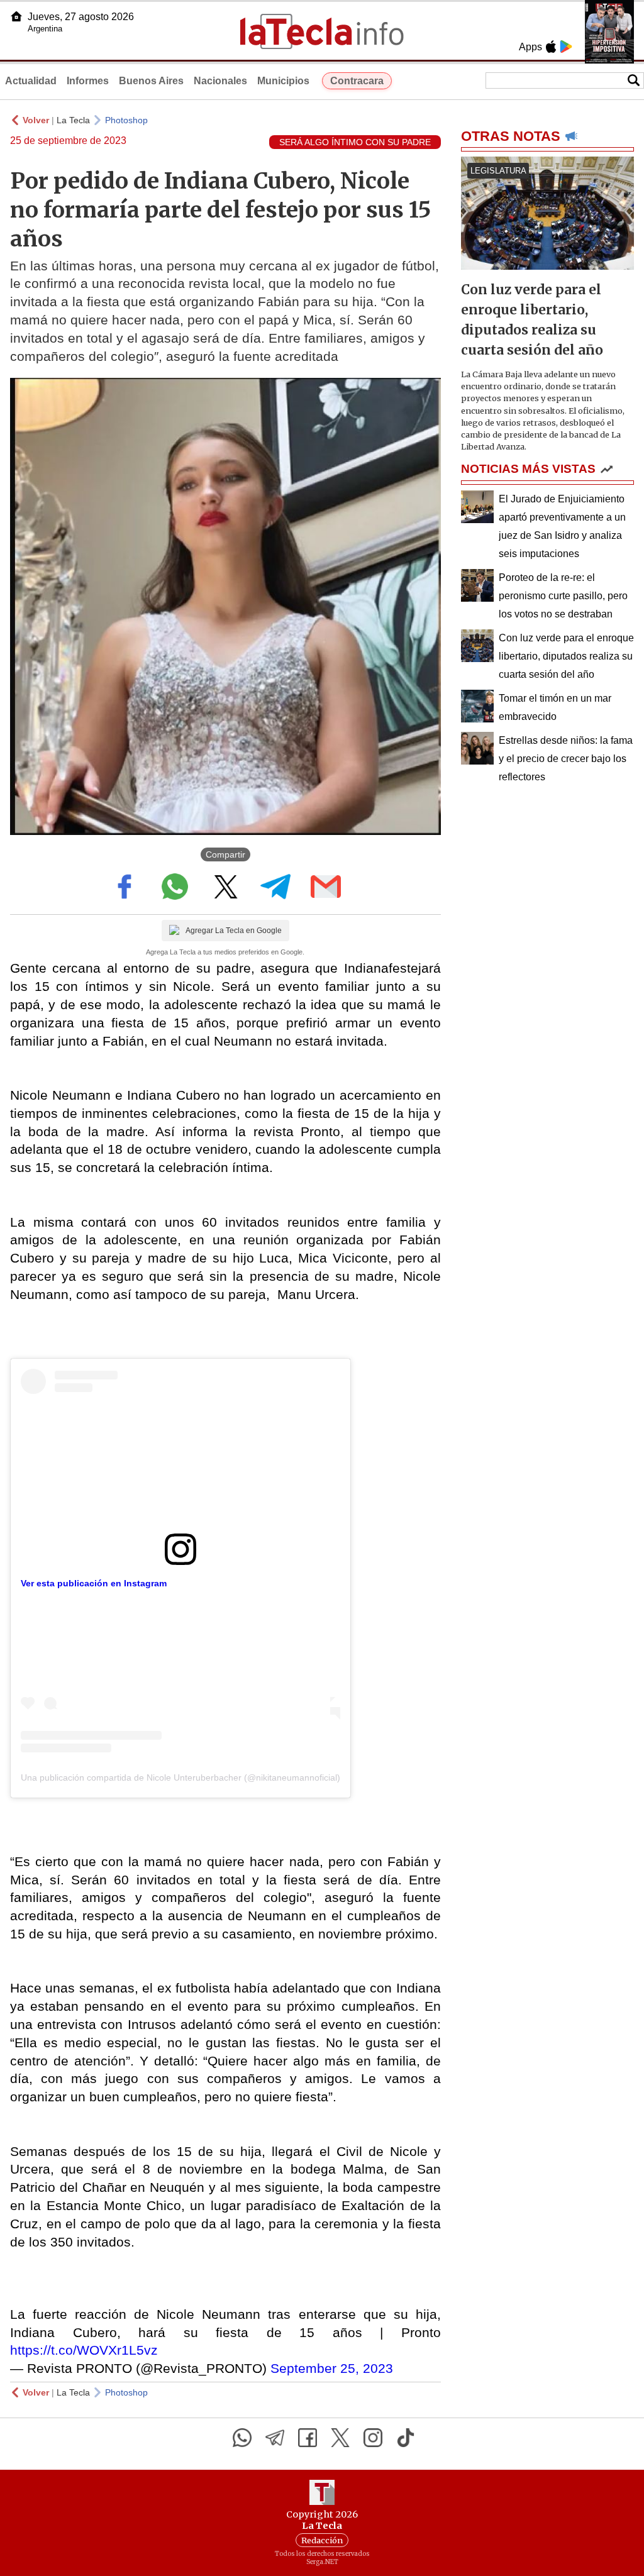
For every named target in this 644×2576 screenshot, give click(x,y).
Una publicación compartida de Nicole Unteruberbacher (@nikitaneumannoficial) (180, 1777)
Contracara (357, 81)
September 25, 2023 (332, 2368)
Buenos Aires (151, 81)
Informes (88, 81)
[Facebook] (308, 2438)
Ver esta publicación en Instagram (94, 1583)
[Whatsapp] (242, 2438)
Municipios (283, 81)
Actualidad (31, 81)
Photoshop (126, 120)
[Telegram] (275, 2438)
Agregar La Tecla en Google (234, 931)
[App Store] (551, 47)
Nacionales (220, 81)
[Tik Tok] (406, 2438)
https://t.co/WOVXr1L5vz (84, 2350)
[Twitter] (340, 2438)
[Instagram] (373, 2438)
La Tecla (73, 120)
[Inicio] (16, 16)
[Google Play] (566, 47)
